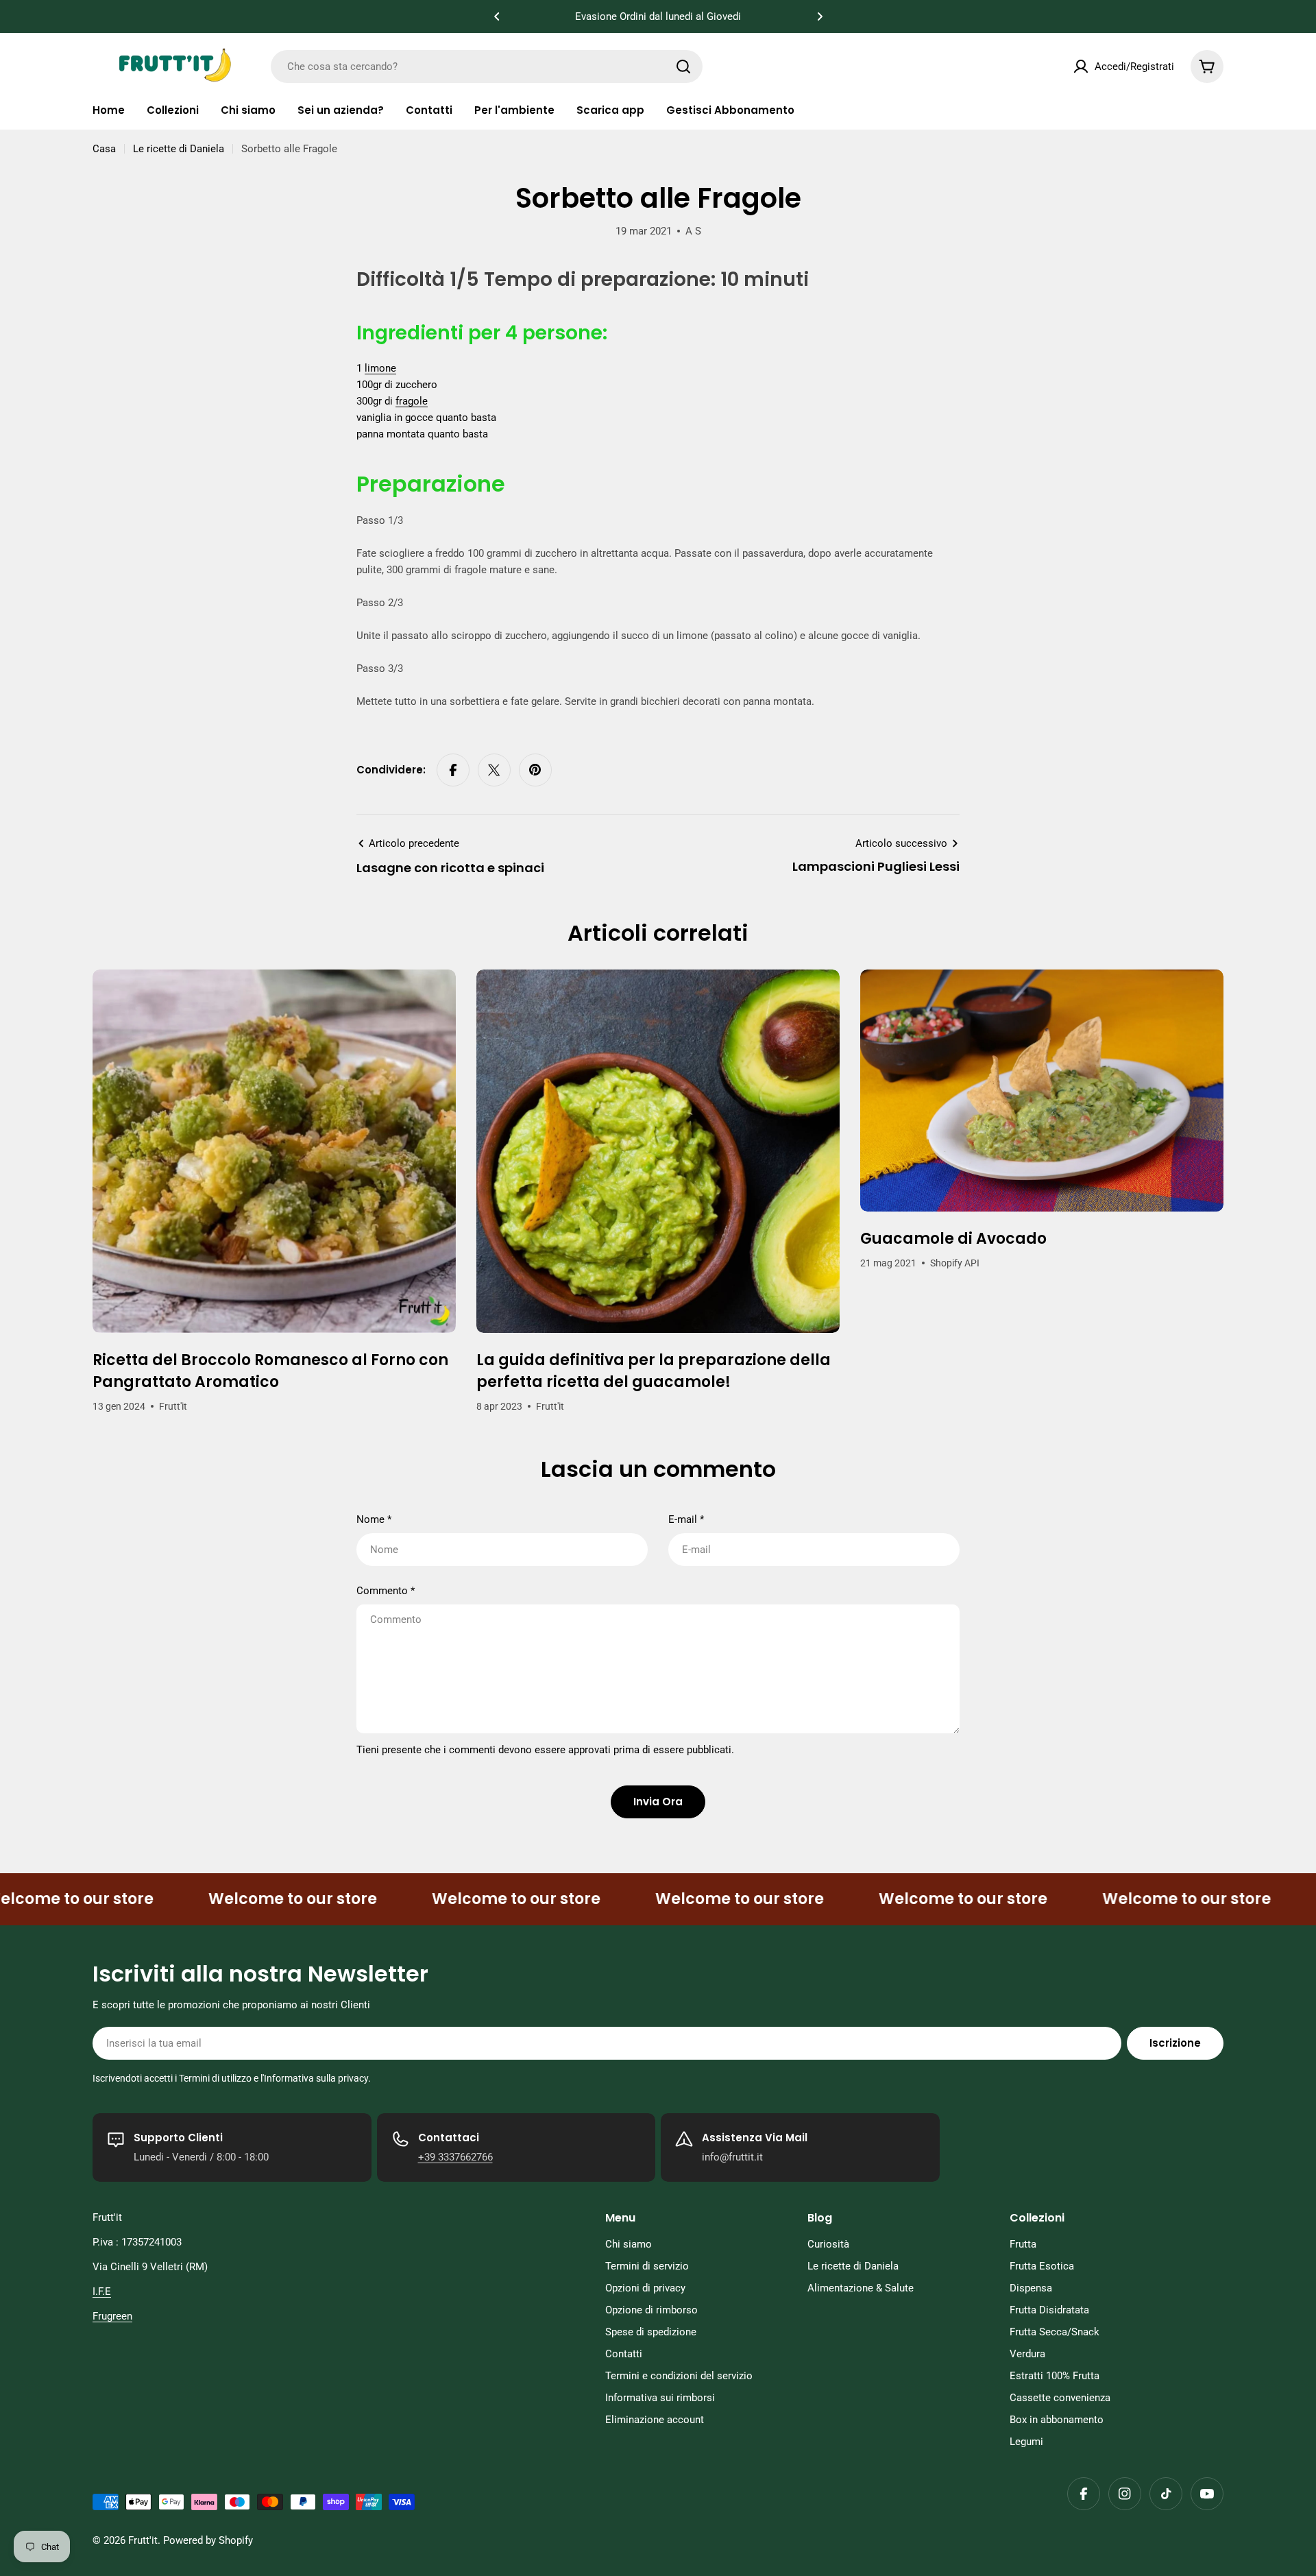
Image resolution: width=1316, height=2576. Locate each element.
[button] (497, 16)
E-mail (686, 1519)
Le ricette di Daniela (179, 149)
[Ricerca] (683, 67)
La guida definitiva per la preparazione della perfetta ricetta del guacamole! (654, 1371)
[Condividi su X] (494, 770)
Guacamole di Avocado (953, 1239)
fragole (412, 401)
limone (380, 368)
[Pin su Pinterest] (535, 770)
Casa (104, 149)
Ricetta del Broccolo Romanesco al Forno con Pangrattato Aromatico (270, 1371)
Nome (374, 1519)
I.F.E (102, 2291)
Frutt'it (143, 2540)
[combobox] (487, 67)
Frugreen (112, 2316)
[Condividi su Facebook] (453, 770)
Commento (386, 1591)
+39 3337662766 (455, 2157)
